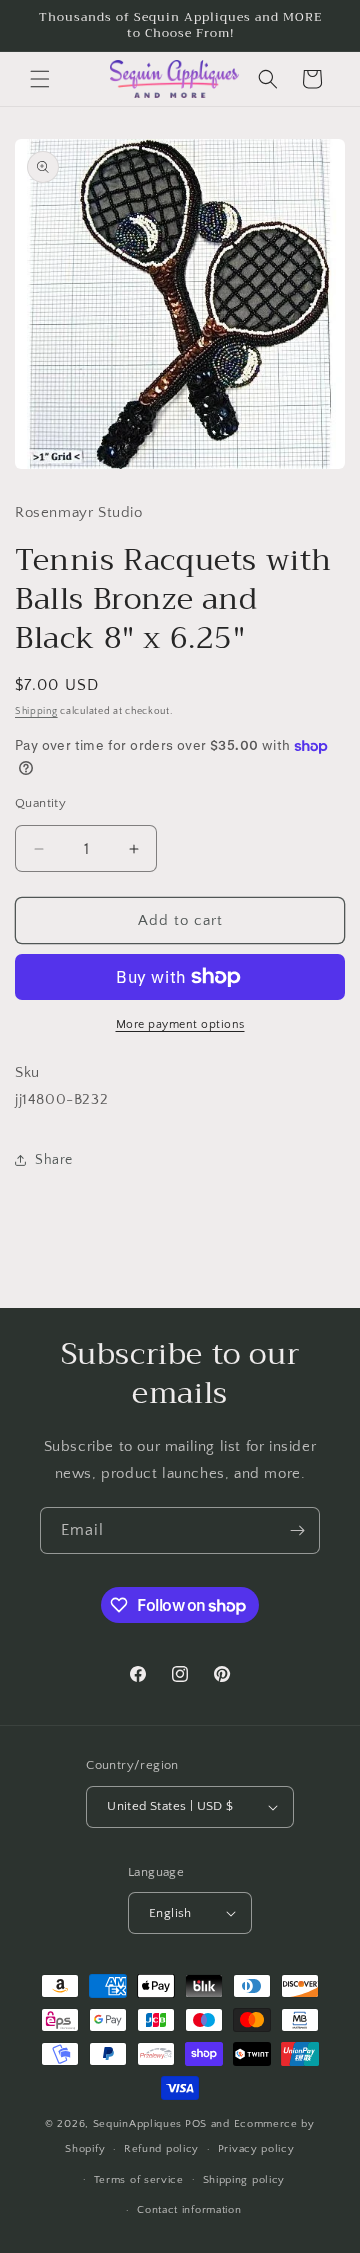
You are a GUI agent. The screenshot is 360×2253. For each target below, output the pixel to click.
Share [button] (54, 1160)
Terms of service (139, 2180)
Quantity (40, 803)
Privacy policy (256, 2149)
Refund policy (161, 2149)
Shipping (36, 711)
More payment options (180, 1024)
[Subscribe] (297, 1530)
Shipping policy (244, 2180)
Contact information (189, 2210)
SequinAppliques (138, 2124)
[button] (40, 79)
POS (196, 2124)
